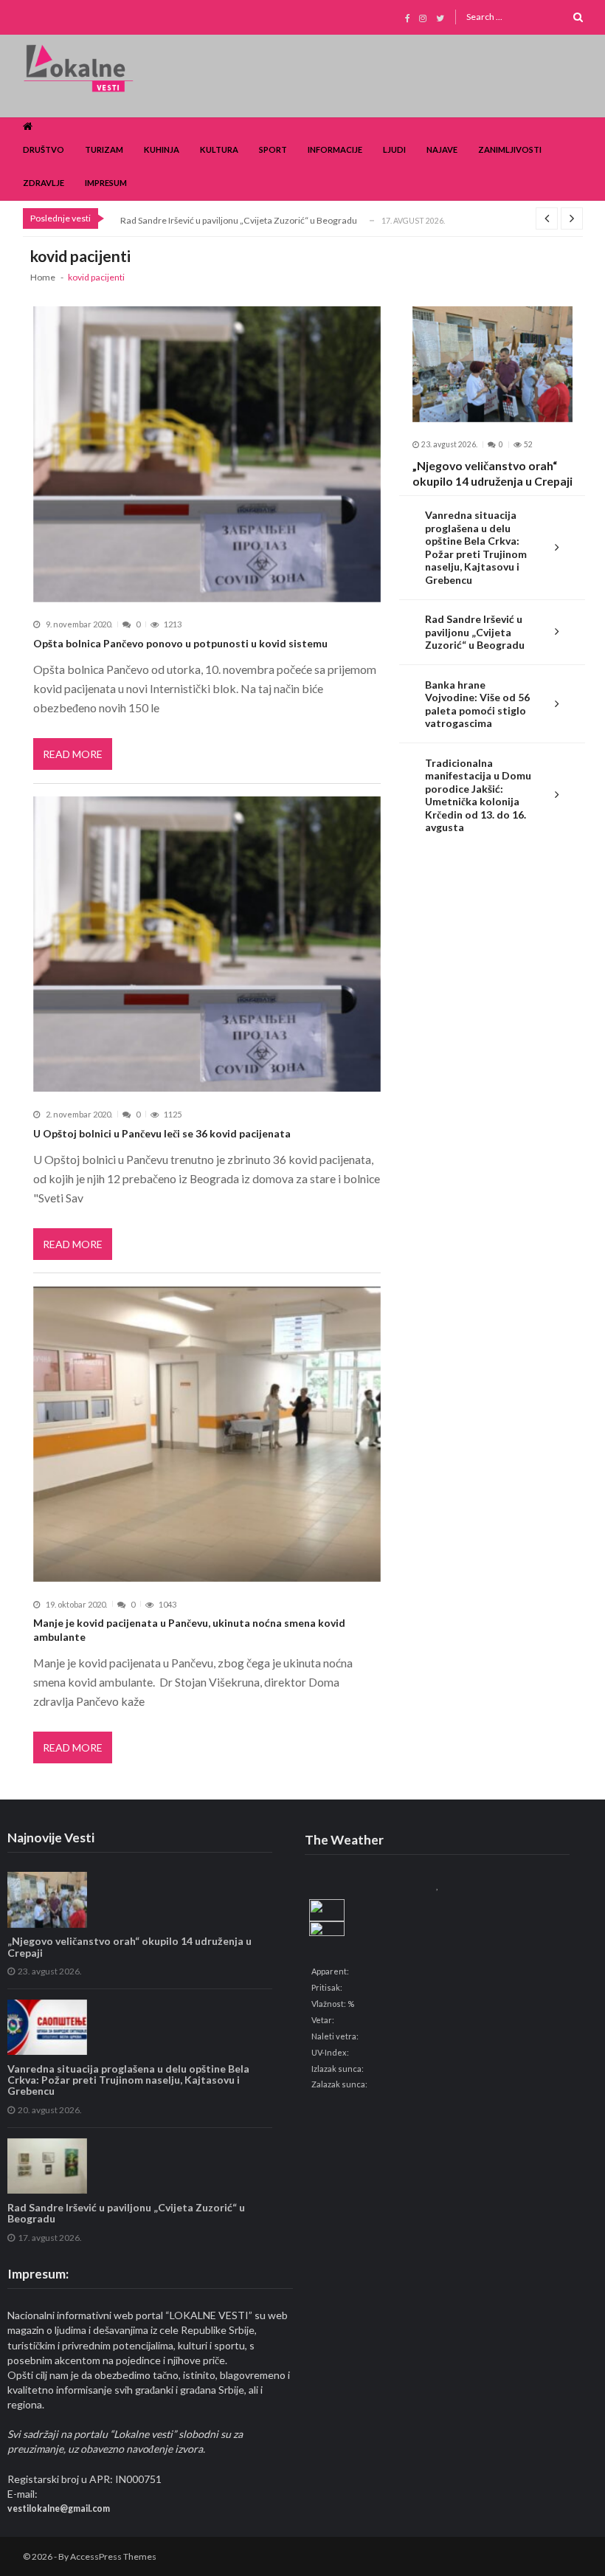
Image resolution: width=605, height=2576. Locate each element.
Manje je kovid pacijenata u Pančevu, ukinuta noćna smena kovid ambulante (189, 1630)
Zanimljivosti (510, 149)
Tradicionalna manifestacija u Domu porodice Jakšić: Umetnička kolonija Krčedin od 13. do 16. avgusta (478, 795)
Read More (73, 754)
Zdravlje (44, 183)
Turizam (104, 149)
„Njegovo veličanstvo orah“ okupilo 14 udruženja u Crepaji (492, 473)
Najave (442, 149)
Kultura (219, 149)
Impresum (106, 183)
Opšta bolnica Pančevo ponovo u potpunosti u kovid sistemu (180, 643)
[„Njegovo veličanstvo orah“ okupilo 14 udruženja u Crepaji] (492, 364)
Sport (273, 149)
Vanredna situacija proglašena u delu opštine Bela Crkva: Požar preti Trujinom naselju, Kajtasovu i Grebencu (476, 547)
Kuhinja (162, 149)
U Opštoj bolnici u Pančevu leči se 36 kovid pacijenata (162, 1133)
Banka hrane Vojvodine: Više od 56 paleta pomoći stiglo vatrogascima (477, 704)
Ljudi (394, 149)
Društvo (44, 149)
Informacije (335, 149)
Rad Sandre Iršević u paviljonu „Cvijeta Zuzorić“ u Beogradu (239, 220)
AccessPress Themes (113, 2556)
